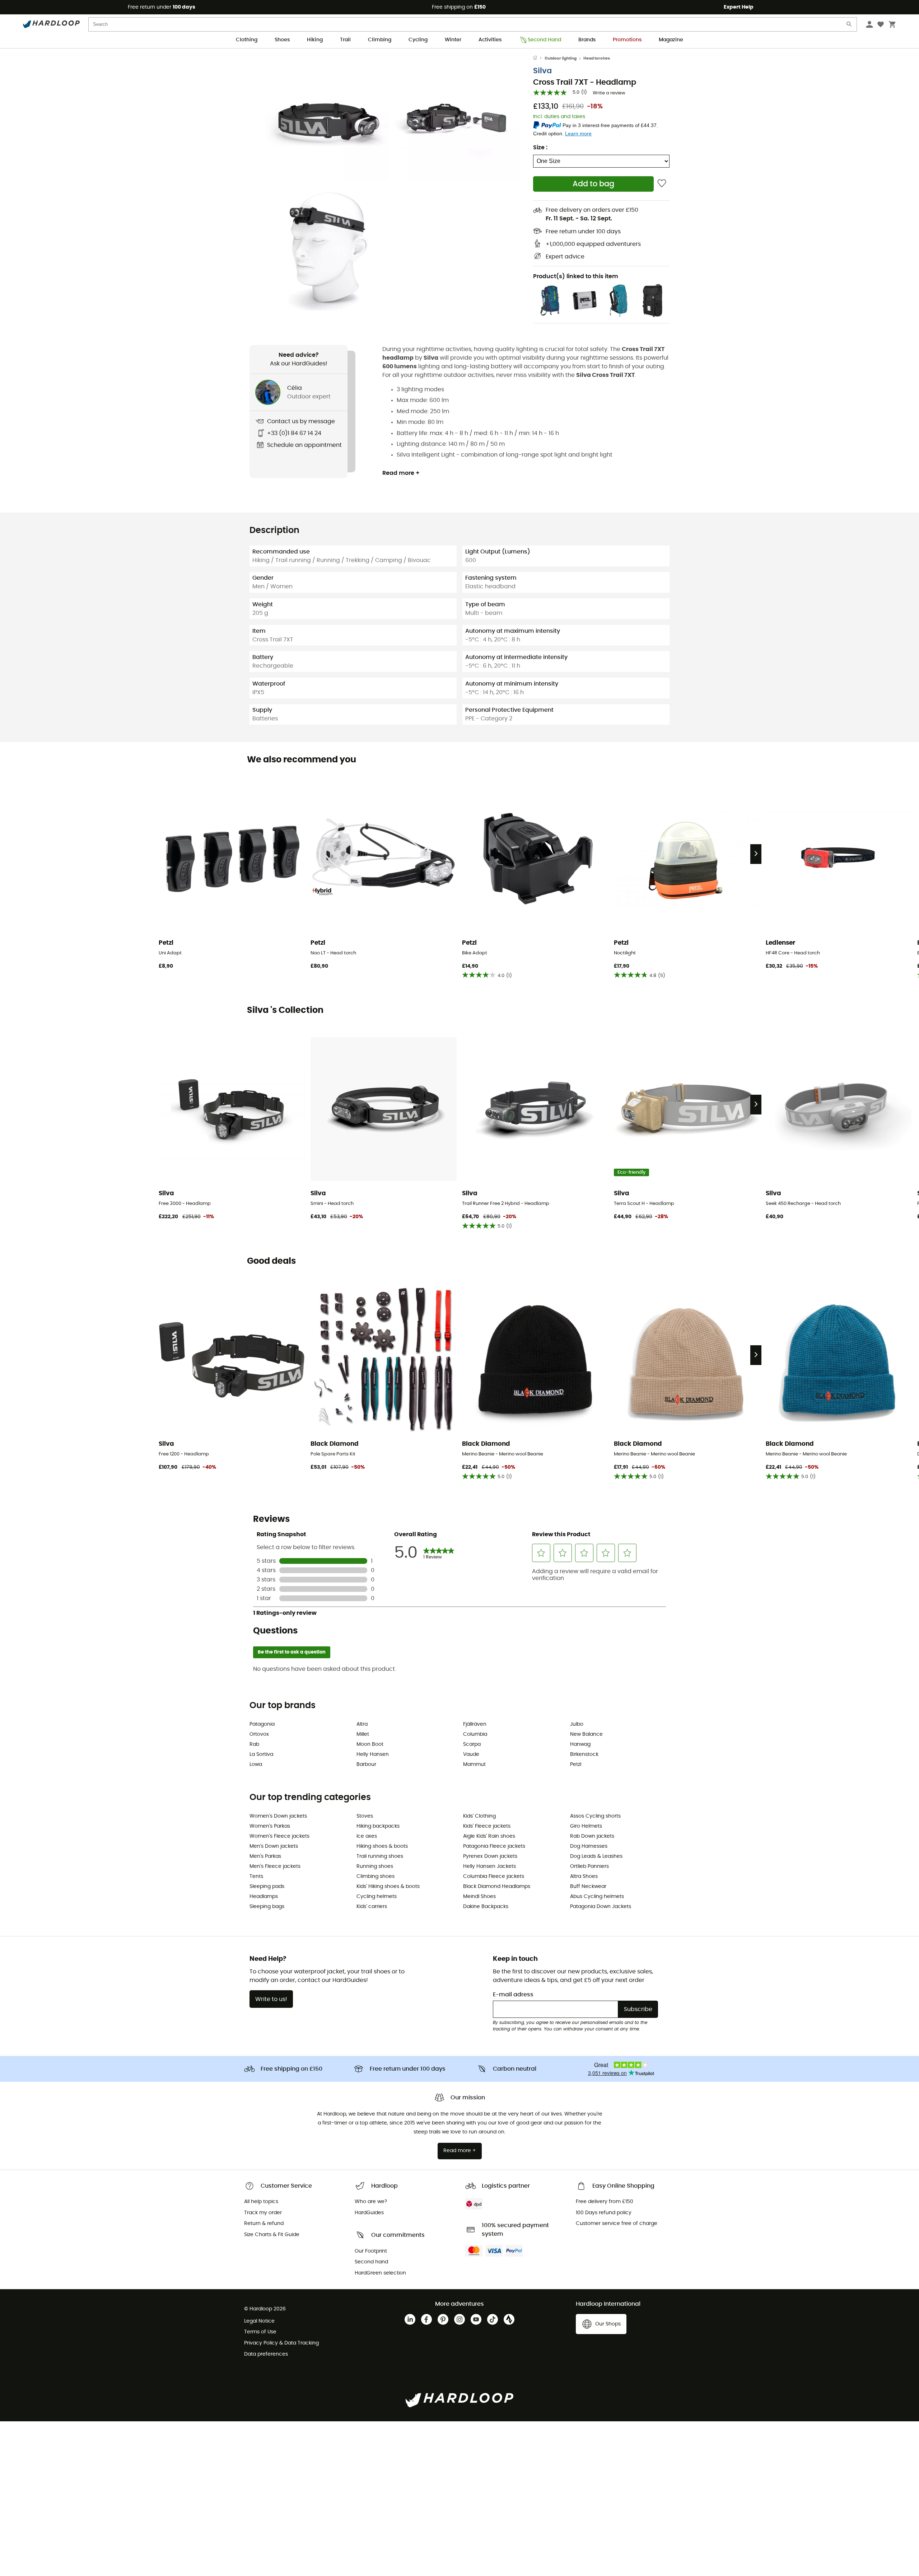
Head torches (597, 58)
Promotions (627, 40)
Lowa (256, 1764)
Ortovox (259, 1734)
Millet (363, 1734)
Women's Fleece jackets (279, 1836)
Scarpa (472, 1744)
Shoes (282, 40)
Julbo (577, 1724)
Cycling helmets (377, 1897)
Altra (362, 1724)
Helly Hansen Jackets (489, 1866)
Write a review (609, 93)
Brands (587, 40)
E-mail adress (513, 1995)
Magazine (671, 40)
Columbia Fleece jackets (494, 1876)
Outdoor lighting (561, 58)
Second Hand (544, 40)
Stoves (365, 1816)
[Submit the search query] (849, 26)
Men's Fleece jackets (275, 1866)
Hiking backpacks (378, 1826)
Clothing (247, 40)
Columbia (475, 1734)
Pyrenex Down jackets (490, 1856)
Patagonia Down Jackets (601, 1907)
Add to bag (593, 184)
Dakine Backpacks (486, 1907)
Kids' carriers (372, 1907)
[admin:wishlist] (662, 184)
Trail (345, 40)
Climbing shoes (375, 1876)
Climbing (380, 40)
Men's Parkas (265, 1856)
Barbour (366, 1764)
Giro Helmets (586, 1826)
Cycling (418, 40)
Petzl (576, 1764)
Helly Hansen (373, 1754)
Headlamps (264, 1897)
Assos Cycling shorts (595, 1816)
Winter (453, 40)
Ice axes (367, 1836)
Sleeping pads (267, 1887)
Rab (254, 1744)
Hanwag (580, 1744)
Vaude (471, 1754)
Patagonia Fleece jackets (494, 1846)
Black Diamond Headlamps (497, 1887)
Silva (542, 71)
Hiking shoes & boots (382, 1846)
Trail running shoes (380, 1856)
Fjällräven (475, 1724)
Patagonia (262, 1724)
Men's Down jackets (274, 1846)
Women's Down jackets (278, 1816)
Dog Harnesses (589, 1846)
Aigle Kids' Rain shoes (489, 1836)
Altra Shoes (584, 1876)
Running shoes (375, 1866)
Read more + (401, 473)
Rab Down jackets (592, 1836)
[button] (327, 118)
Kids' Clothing (479, 1816)
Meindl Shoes (479, 1897)
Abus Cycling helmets (597, 1897)
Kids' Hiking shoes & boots (388, 1887)
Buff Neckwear (588, 1887)
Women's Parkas (270, 1826)
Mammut (474, 1764)
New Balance (586, 1734)
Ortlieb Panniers (589, 1866)
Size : (540, 148)
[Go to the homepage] (539, 59)
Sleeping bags (267, 1907)
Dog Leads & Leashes (596, 1856)
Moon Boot (370, 1744)
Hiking (315, 40)
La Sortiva (261, 1754)
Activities (490, 40)
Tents (256, 1876)
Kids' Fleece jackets (487, 1826)
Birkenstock (584, 1754)
